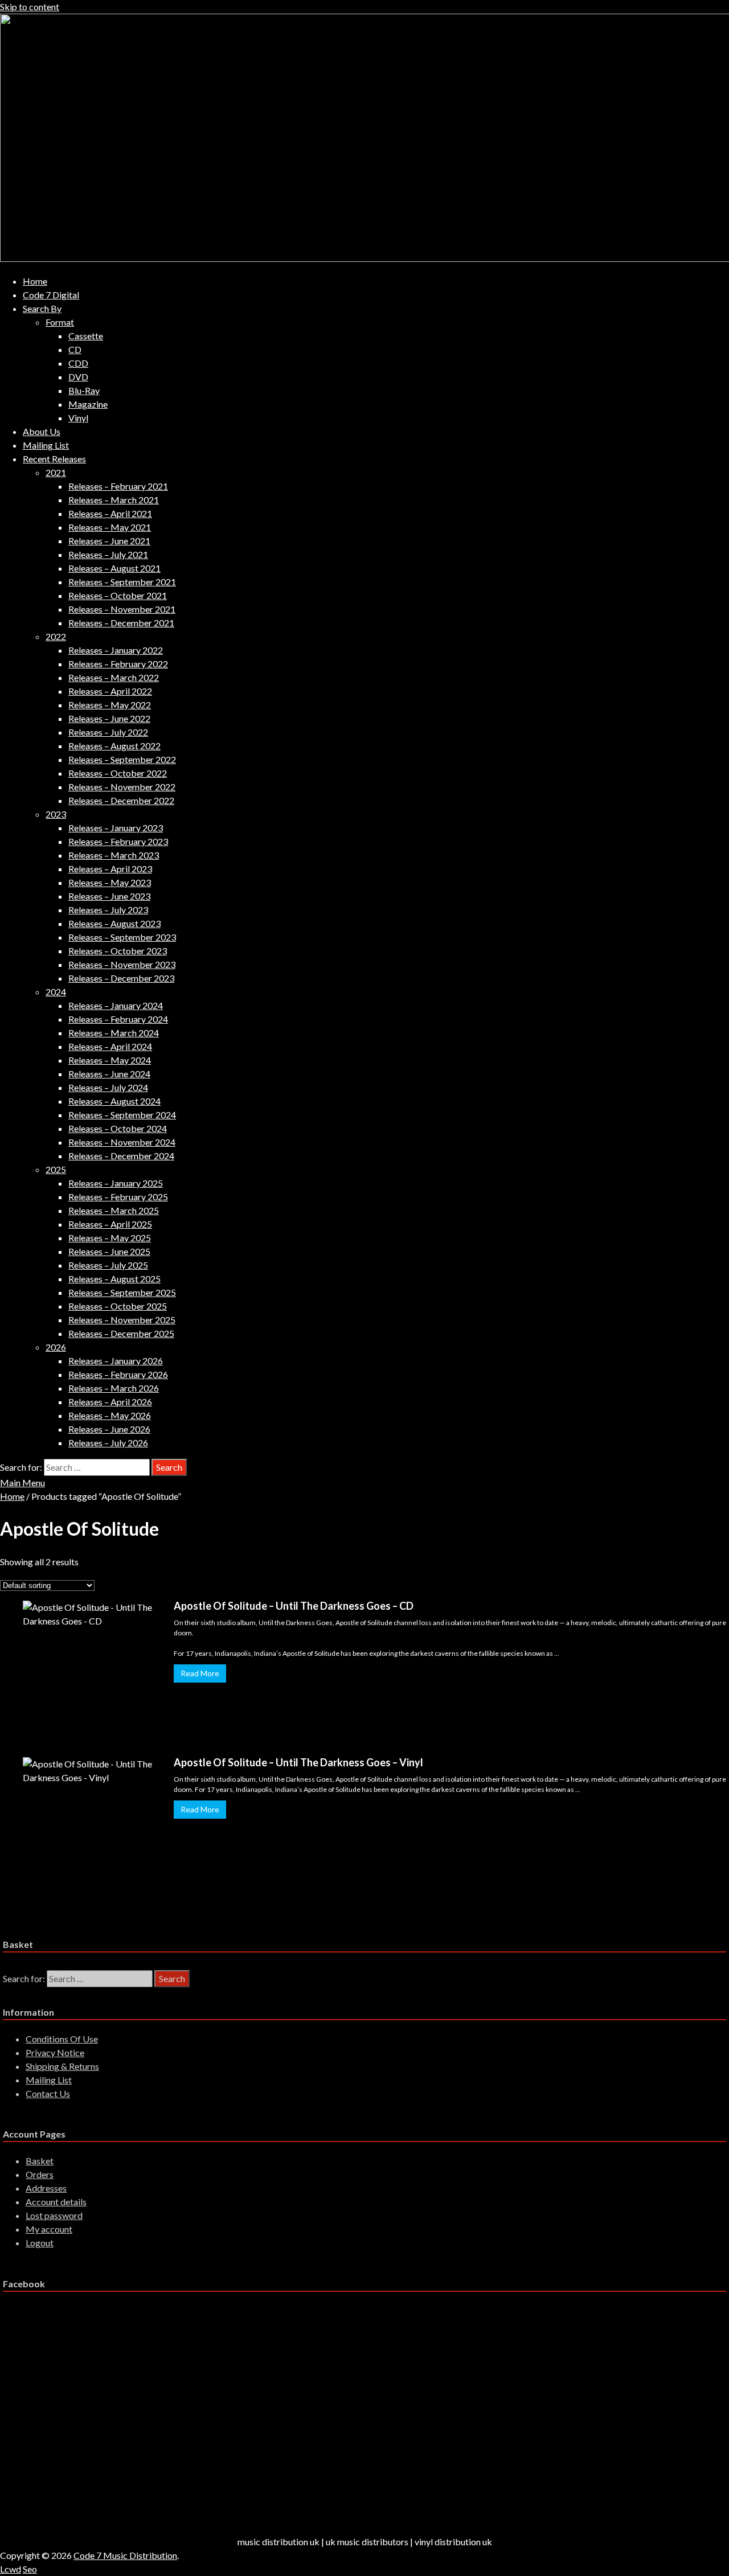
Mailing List (46, 445)
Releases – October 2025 (118, 1306)
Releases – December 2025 (121, 1333)
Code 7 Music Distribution (125, 2555)
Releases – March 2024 (114, 1033)
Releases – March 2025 (114, 1210)
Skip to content (30, 7)
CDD (78, 363)
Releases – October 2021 (118, 595)
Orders (40, 2174)
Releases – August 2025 (114, 1279)
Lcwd (11, 2569)
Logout (40, 2243)
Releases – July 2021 (108, 554)
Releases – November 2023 (122, 964)
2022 (56, 636)
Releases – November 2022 (122, 787)
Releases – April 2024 (110, 1046)
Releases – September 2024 (122, 1115)
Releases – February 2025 (118, 1197)
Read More (200, 1673)
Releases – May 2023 (110, 882)
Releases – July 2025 (108, 1265)
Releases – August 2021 (114, 568)
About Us (42, 431)
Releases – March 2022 (114, 677)
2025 (56, 1169)
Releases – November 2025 (122, 1320)
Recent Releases (54, 459)
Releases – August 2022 (114, 746)
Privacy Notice (55, 2052)
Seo (30, 2569)
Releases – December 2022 (121, 800)
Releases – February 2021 (118, 486)
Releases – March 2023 (114, 855)
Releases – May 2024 (110, 1060)
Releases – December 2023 (121, 978)
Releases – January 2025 (116, 1183)
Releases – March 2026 (114, 1388)
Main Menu (22, 1482)
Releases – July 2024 (108, 1087)
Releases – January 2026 (116, 1361)
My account (49, 2229)
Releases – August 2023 (114, 923)
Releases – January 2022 (116, 650)
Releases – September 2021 (122, 582)
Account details (56, 2202)
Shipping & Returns (62, 2066)
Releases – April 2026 (110, 1402)
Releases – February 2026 (118, 1374)
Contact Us (48, 2093)
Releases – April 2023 (110, 869)
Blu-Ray (84, 390)
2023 (56, 814)
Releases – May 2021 (110, 527)
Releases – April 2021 (110, 513)
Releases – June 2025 (109, 1251)
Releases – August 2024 (114, 1101)
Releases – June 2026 (109, 1429)
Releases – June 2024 (109, 1074)
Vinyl (78, 418)
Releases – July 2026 (108, 1443)
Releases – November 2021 (122, 609)
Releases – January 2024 (116, 1005)
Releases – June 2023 (109, 896)
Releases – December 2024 (121, 1156)
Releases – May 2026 (110, 1415)
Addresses (46, 2188)
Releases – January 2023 (116, 828)
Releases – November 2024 (122, 1142)
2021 (56, 472)
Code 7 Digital (51, 295)
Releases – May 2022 (110, 705)
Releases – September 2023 (122, 937)
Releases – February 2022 (118, 664)
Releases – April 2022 (110, 691)
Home (35, 281)
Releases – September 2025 (122, 1292)
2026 (56, 1347)
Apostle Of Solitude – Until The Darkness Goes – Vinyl (298, 1762)
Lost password (54, 2215)
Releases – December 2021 (121, 623)
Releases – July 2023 (108, 910)
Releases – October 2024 (118, 1128)
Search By (42, 308)
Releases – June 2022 (109, 718)
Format (60, 322)
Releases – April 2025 (110, 1224)
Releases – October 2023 (118, 951)
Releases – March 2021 (114, 500)
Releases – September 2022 (122, 759)
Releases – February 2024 (118, 1019)
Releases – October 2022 (118, 773)
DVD (78, 377)
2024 (56, 992)
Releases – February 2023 (118, 841)
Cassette (86, 336)
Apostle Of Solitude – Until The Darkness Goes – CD (294, 1606)
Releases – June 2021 (109, 541)
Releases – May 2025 (110, 1238)
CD (75, 349)
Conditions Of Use (62, 2039)
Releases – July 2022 (108, 732)
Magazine (88, 404)
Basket (40, 2161)
